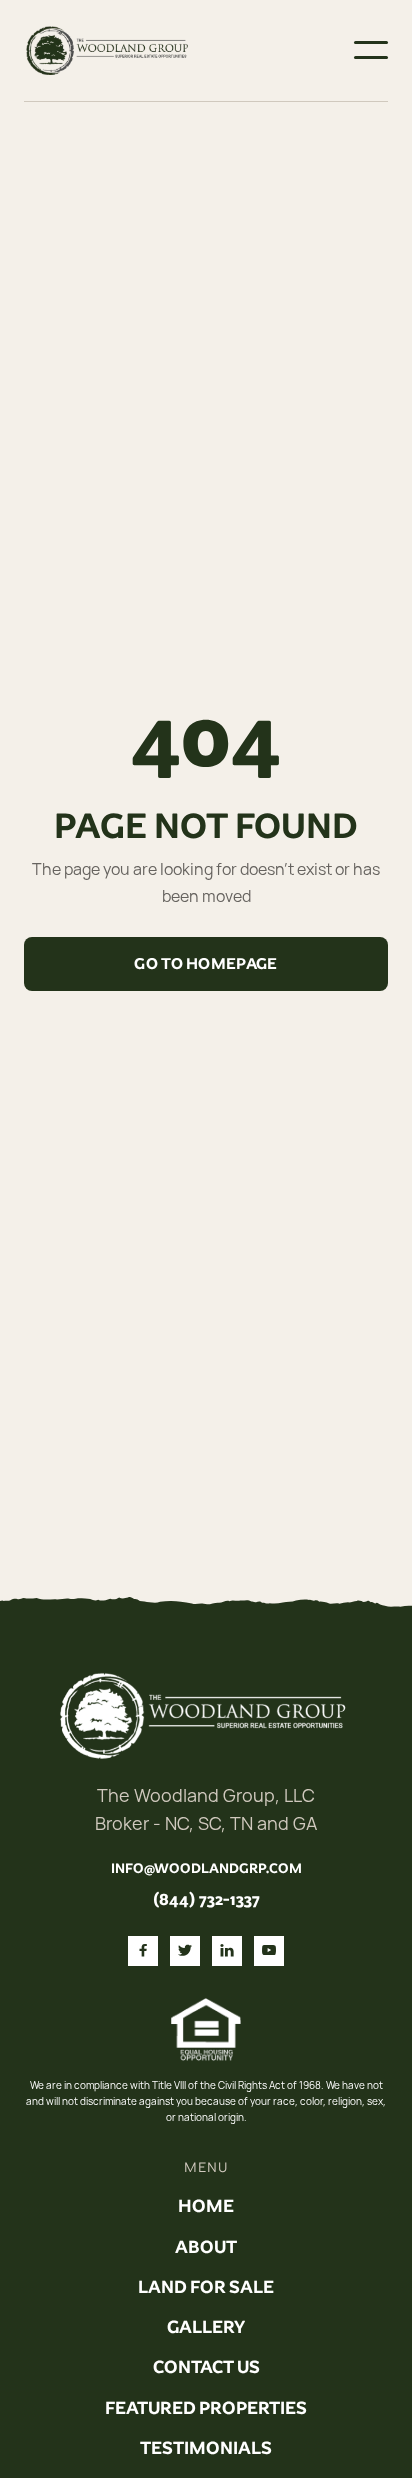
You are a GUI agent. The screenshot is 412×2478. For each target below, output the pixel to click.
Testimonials (206, 2448)
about (206, 2247)
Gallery (206, 2327)
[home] (109, 50)
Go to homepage (205, 963)
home (206, 2206)
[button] (371, 50)
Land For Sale (206, 2287)
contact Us (206, 2367)
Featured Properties (206, 2408)
